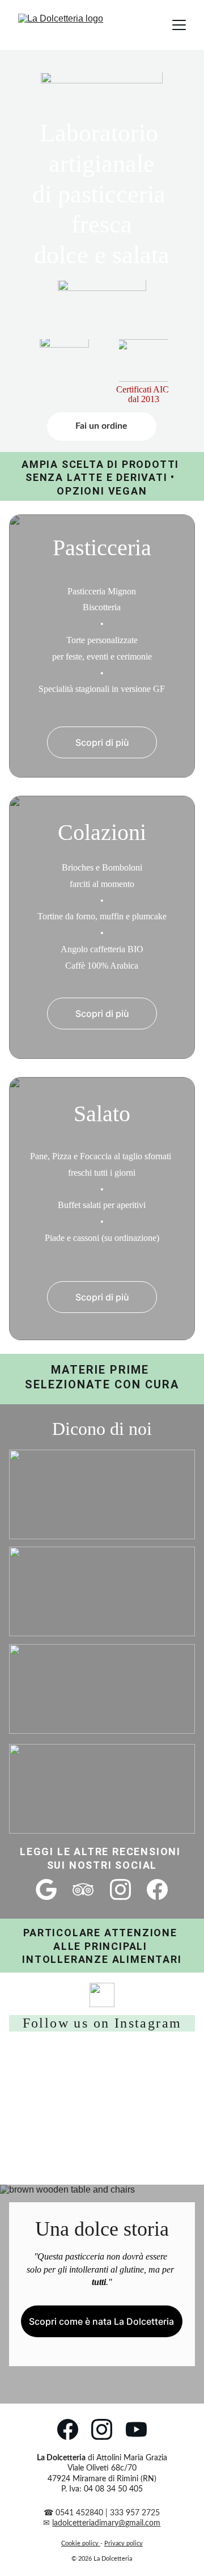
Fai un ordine (101, 426)
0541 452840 (80, 2513)
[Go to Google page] (46, 1889)
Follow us (56, 2023)
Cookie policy (80, 2543)
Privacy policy (124, 2543)
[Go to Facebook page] (157, 1889)
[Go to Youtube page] (136, 2429)
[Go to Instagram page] (120, 1889)
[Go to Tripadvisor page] (83, 1889)
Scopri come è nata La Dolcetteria (101, 2321)
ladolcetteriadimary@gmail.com (106, 2523)
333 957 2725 (135, 2513)
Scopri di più (102, 742)
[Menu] (179, 25)
